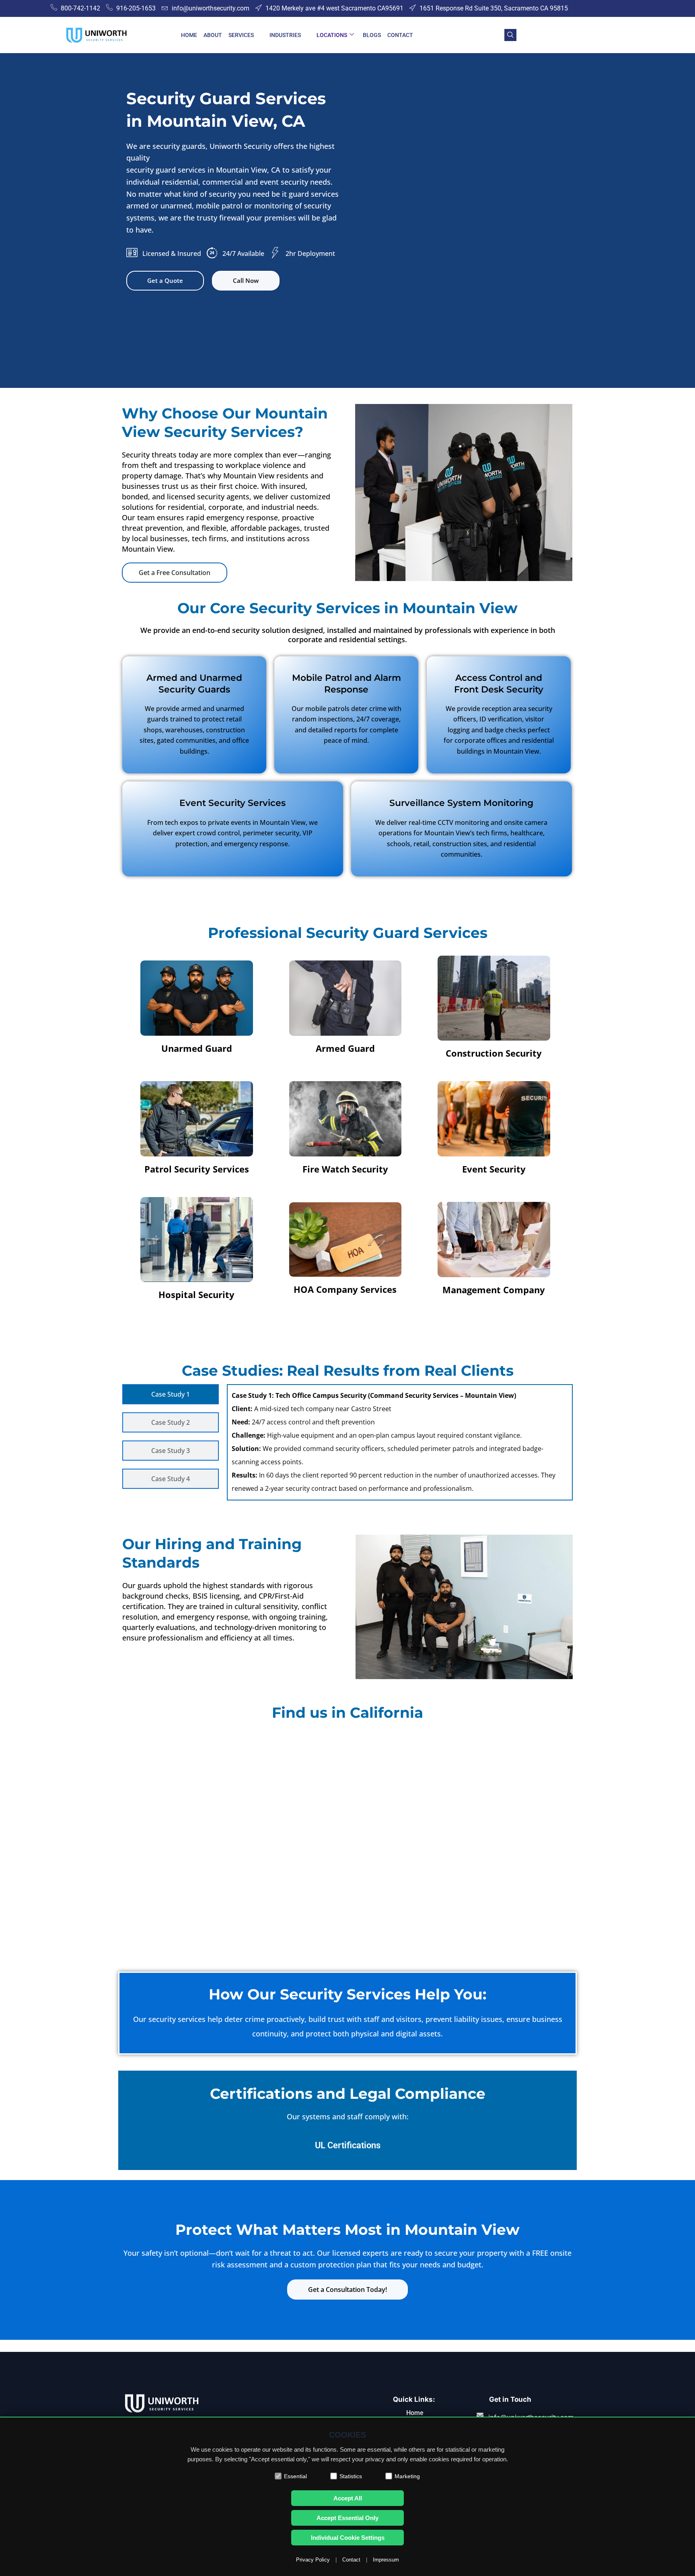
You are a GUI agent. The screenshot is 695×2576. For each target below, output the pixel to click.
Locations (332, 35)
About (213, 35)
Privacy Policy (313, 2560)
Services (241, 35)
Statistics (351, 2476)
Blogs (372, 35)
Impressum (386, 2560)
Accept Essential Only (347, 2518)
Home (189, 35)
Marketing (407, 2476)
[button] (510, 35)
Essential (295, 2476)
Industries (285, 35)
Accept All (348, 2498)
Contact (400, 35)
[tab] (171, 1394)
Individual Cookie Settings (348, 2538)
